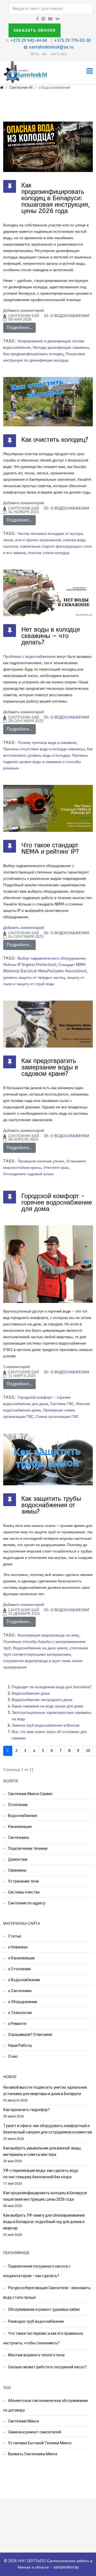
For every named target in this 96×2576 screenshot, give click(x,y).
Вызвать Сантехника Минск (32, 2454)
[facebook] (37, 19)
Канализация (19, 1827)
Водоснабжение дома (31, 1693)
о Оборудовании (22, 2002)
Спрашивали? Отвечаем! (30, 2035)
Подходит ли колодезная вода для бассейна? (52, 1687)
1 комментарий (17, 1367)
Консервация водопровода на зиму (48, 1635)
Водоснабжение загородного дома (42, 1700)
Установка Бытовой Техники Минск (39, 2443)
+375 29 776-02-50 (73, 40)
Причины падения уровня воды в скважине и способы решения (45, 762)
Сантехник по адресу (26, 1903)
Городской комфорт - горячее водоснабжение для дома (57, 1202)
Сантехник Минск (23, 2421)
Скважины (17, 1870)
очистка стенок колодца (49, 553)
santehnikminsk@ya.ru (51, 47)
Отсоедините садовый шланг (29, 1174)
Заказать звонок (35, 30)
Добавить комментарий (24, 310)
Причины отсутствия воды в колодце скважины (44, 749)
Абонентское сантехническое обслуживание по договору (46, 2405)
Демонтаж (17, 1859)
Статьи (14, 1936)
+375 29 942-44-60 (29, 40)
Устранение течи (23, 1881)
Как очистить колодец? (55, 440)
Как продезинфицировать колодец (33, 354)
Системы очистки (23, 1892)
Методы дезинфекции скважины (61, 348)
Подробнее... (19, 328)
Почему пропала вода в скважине (47, 743)
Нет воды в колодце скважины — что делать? (51, 636)
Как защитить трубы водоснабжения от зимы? (51, 1505)
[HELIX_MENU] (90, 72)
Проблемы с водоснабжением (29, 657)
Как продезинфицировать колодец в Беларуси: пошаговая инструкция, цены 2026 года (56, 198)
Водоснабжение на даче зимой (40, 1648)
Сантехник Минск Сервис (30, 1794)
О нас (13, 2056)
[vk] (57, 19)
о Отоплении (19, 1969)
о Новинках (17, 1947)
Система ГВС (62, 1404)
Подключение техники (27, 1848)
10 (88, 1751)
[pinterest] (43, 19)
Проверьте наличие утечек (41, 1161)
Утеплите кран (56, 1168)
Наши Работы (20, 2045)
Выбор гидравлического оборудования (51, 958)
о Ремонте (17, 2024)
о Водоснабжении (70, 316)
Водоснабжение (22, 1816)
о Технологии (19, 2013)
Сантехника (18, 1837)
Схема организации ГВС (57, 1417)
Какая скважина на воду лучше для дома (47, 1706)
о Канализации (21, 1958)
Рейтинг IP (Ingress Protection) (30, 965)
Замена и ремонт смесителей (34, 2432)
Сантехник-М (21, 87)
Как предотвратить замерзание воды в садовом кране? (50, 1067)
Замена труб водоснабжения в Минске (46, 1725)
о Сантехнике (19, 1991)
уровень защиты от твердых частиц (34, 978)
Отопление (17, 1805)
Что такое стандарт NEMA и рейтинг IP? (50, 848)
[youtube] (50, 19)
